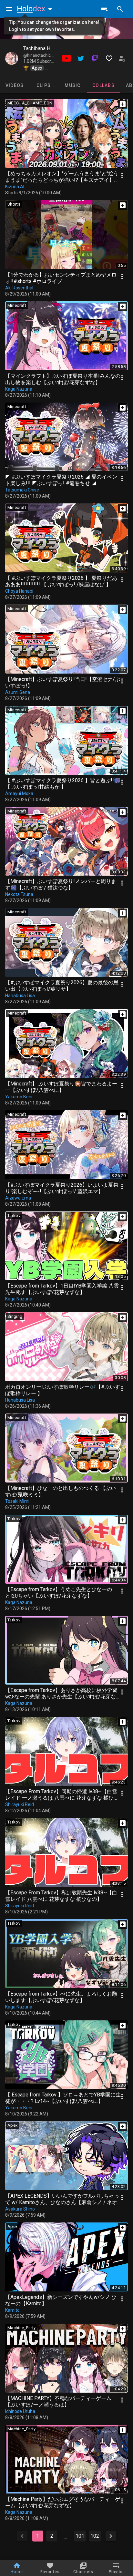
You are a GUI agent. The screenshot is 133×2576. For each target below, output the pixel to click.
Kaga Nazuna (19, 389)
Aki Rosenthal (19, 288)
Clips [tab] (44, 85)
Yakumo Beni (19, 1097)
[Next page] (111, 2536)
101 (80, 2536)
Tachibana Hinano (43, 49)
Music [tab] (72, 85)
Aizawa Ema (18, 1198)
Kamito (12, 2310)
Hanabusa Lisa (20, 996)
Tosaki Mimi (17, 1501)
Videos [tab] (15, 85)
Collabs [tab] (103, 85)
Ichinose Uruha (20, 2411)
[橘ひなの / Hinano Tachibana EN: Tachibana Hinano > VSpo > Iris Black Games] (12, 58)
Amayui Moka (19, 793)
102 (95, 2536)
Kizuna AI (15, 187)
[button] (36, 9)
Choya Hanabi (19, 591)
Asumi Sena (18, 692)
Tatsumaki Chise (22, 490)
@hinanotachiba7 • (41, 55)
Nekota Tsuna (19, 894)
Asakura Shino (20, 2209)
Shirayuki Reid (20, 1804)
